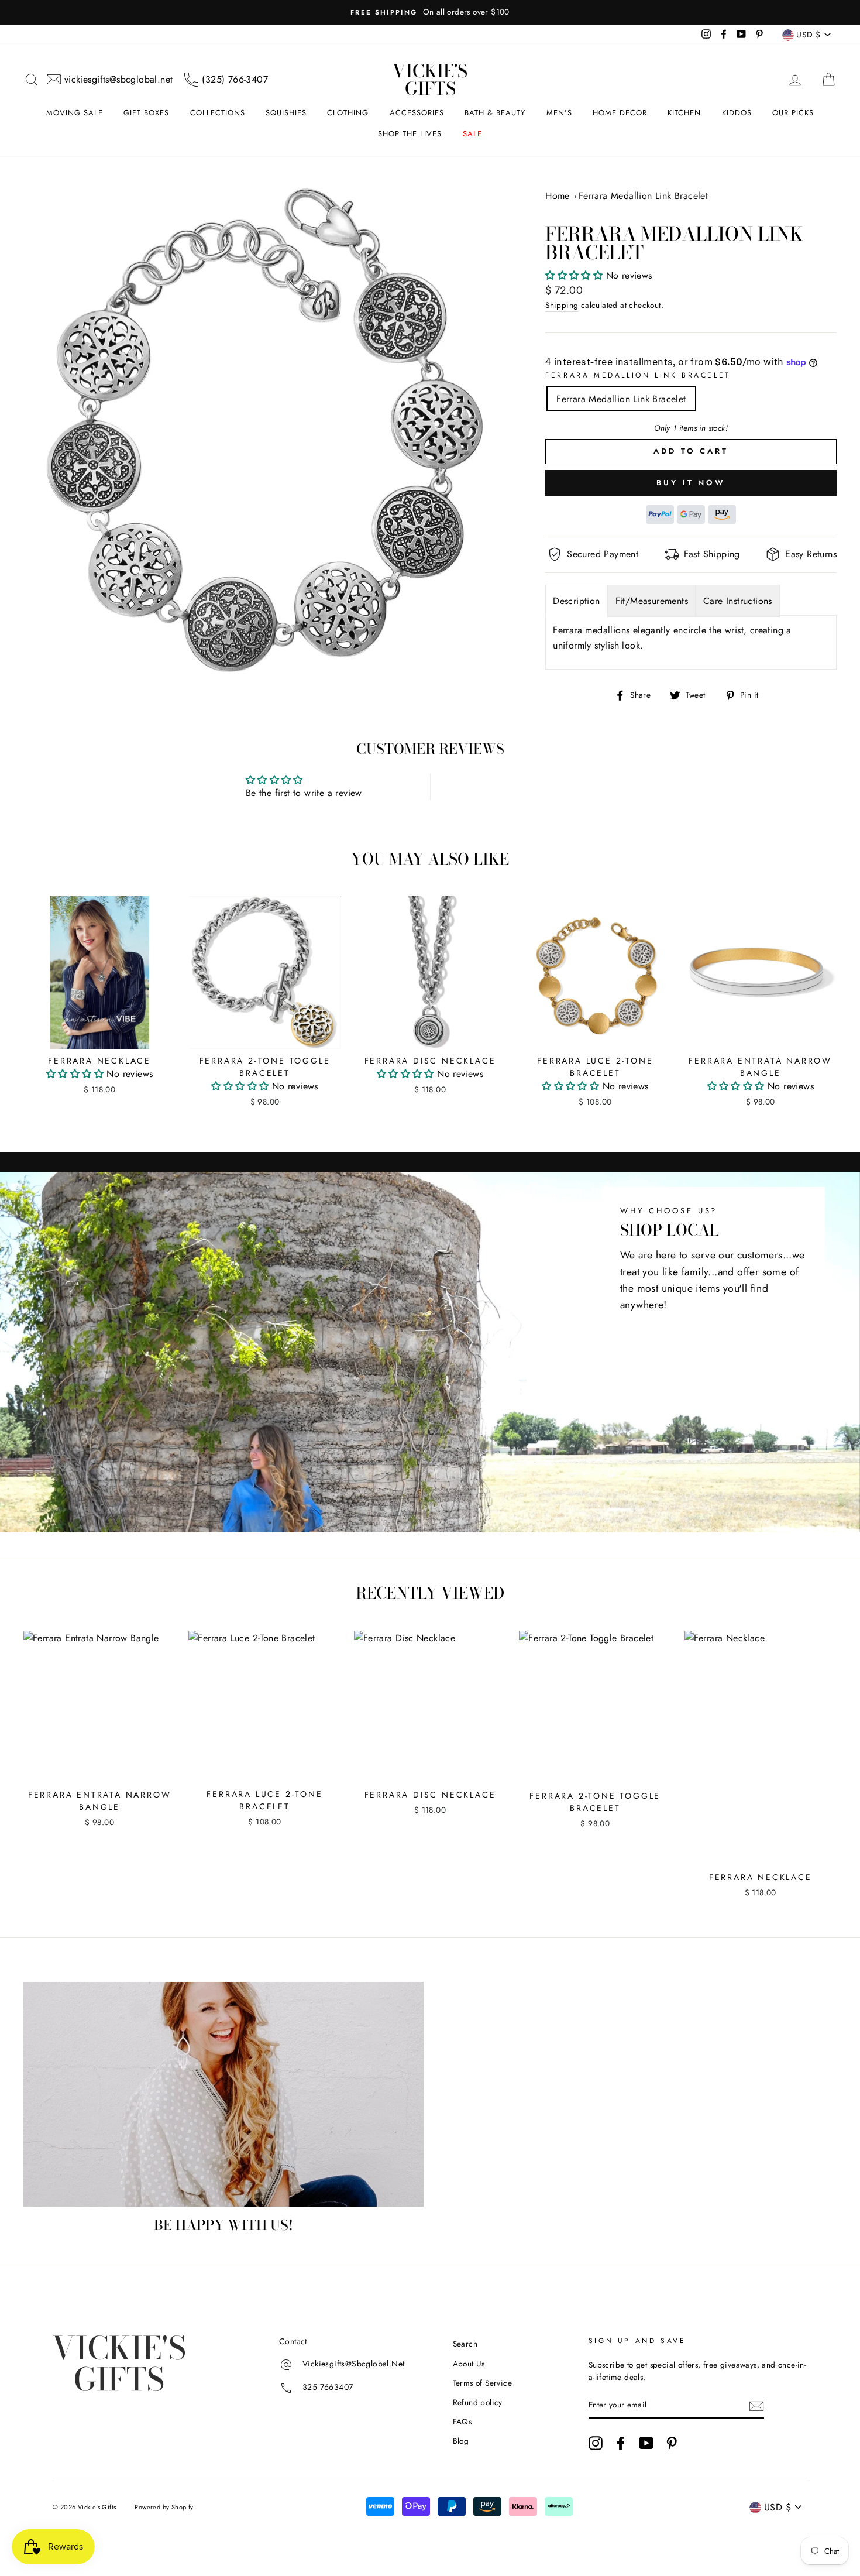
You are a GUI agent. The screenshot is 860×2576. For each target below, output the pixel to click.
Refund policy (478, 2402)
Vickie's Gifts (430, 80)
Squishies (286, 113)
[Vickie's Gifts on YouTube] (646, 2443)
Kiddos (737, 113)
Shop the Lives (410, 134)
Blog (461, 2441)
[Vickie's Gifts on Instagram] (596, 2443)
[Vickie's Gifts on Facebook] (621, 2443)
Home (558, 196)
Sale (472, 134)
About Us (469, 2364)
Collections (218, 113)
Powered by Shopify (164, 2507)
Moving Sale (75, 113)
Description (576, 601)
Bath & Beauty (495, 113)
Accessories (417, 113)
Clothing (348, 113)
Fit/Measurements (652, 601)
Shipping (562, 305)
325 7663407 (328, 2388)
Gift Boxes (146, 113)
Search (465, 2344)
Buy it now (691, 483)
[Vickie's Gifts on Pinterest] (672, 2443)
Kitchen (684, 113)
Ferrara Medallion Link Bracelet (643, 196)
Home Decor (620, 113)
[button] (575, 275)
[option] (430, 12)
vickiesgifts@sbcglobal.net (118, 79)
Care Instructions (738, 601)
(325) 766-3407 (235, 79)
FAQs (462, 2421)
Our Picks (793, 113)
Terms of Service (482, 2383)
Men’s (559, 113)
